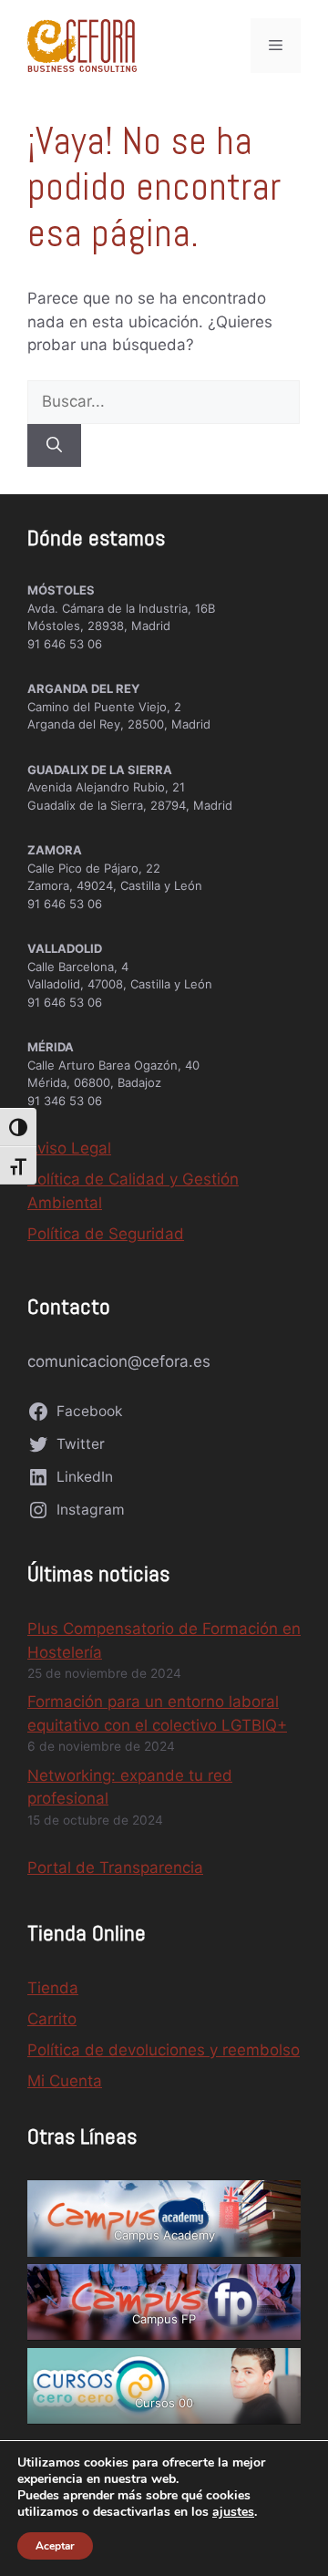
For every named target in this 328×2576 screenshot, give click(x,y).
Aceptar (55, 2546)
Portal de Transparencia (115, 1867)
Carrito (52, 2019)
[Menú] (276, 46)
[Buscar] (54, 446)
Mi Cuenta (65, 2081)
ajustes (233, 2512)
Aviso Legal (69, 1148)
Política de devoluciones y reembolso (164, 2050)
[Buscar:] (164, 401)
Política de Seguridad (106, 1234)
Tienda (53, 1988)
